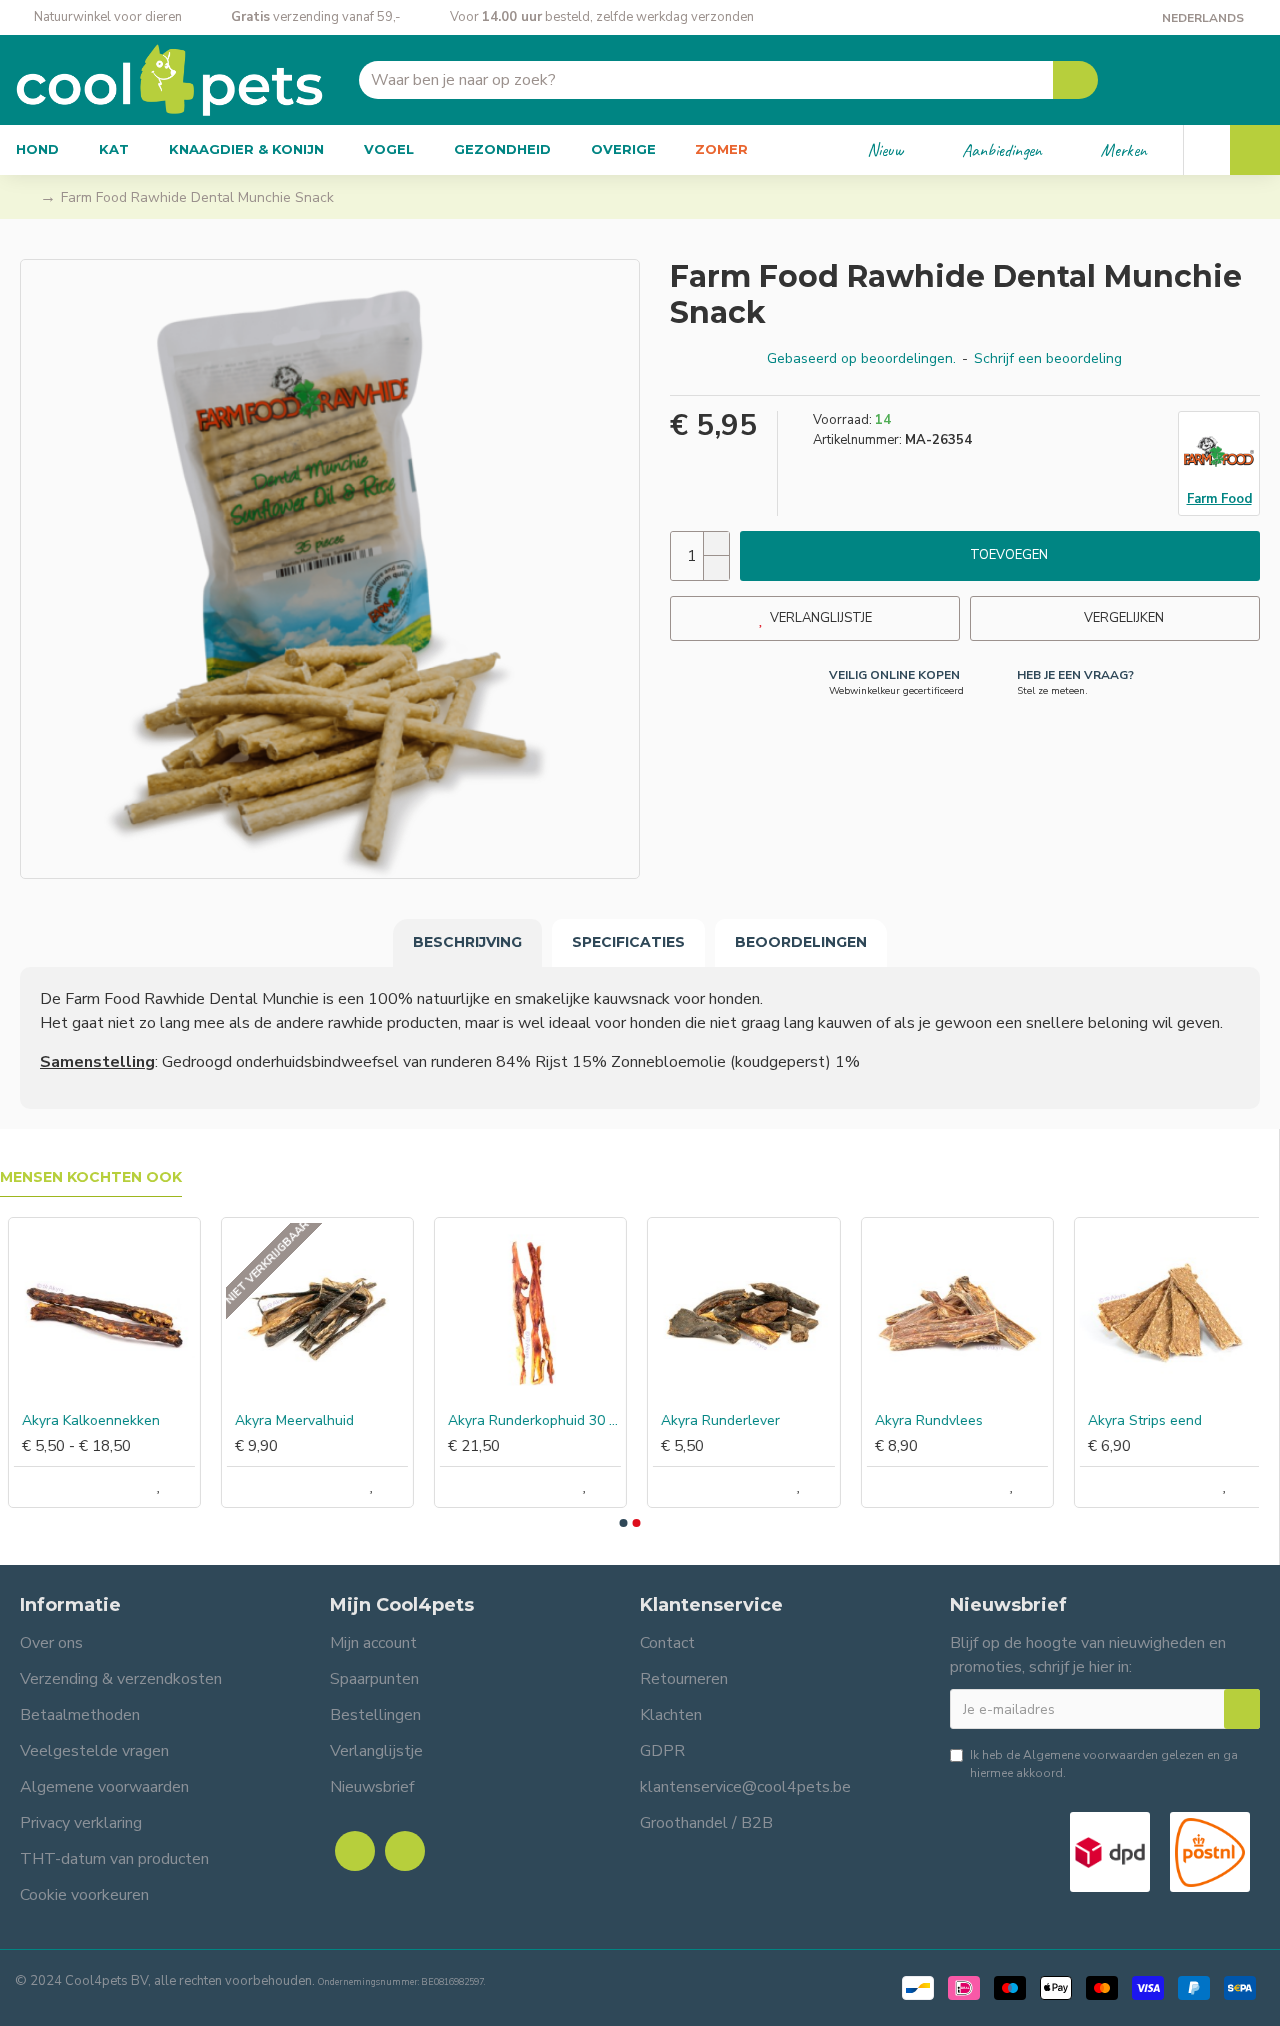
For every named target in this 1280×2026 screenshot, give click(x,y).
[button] (623, 1523)
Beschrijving (467, 942)
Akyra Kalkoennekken (83, 1421)
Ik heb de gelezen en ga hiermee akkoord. (1104, 1764)
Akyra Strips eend (1137, 1421)
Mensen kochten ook (91, 1177)
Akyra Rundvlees (921, 1421)
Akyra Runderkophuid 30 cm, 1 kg (526, 1421)
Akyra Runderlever (712, 1421)
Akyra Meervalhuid (286, 1421)
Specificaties (628, 942)
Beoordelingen (801, 942)
